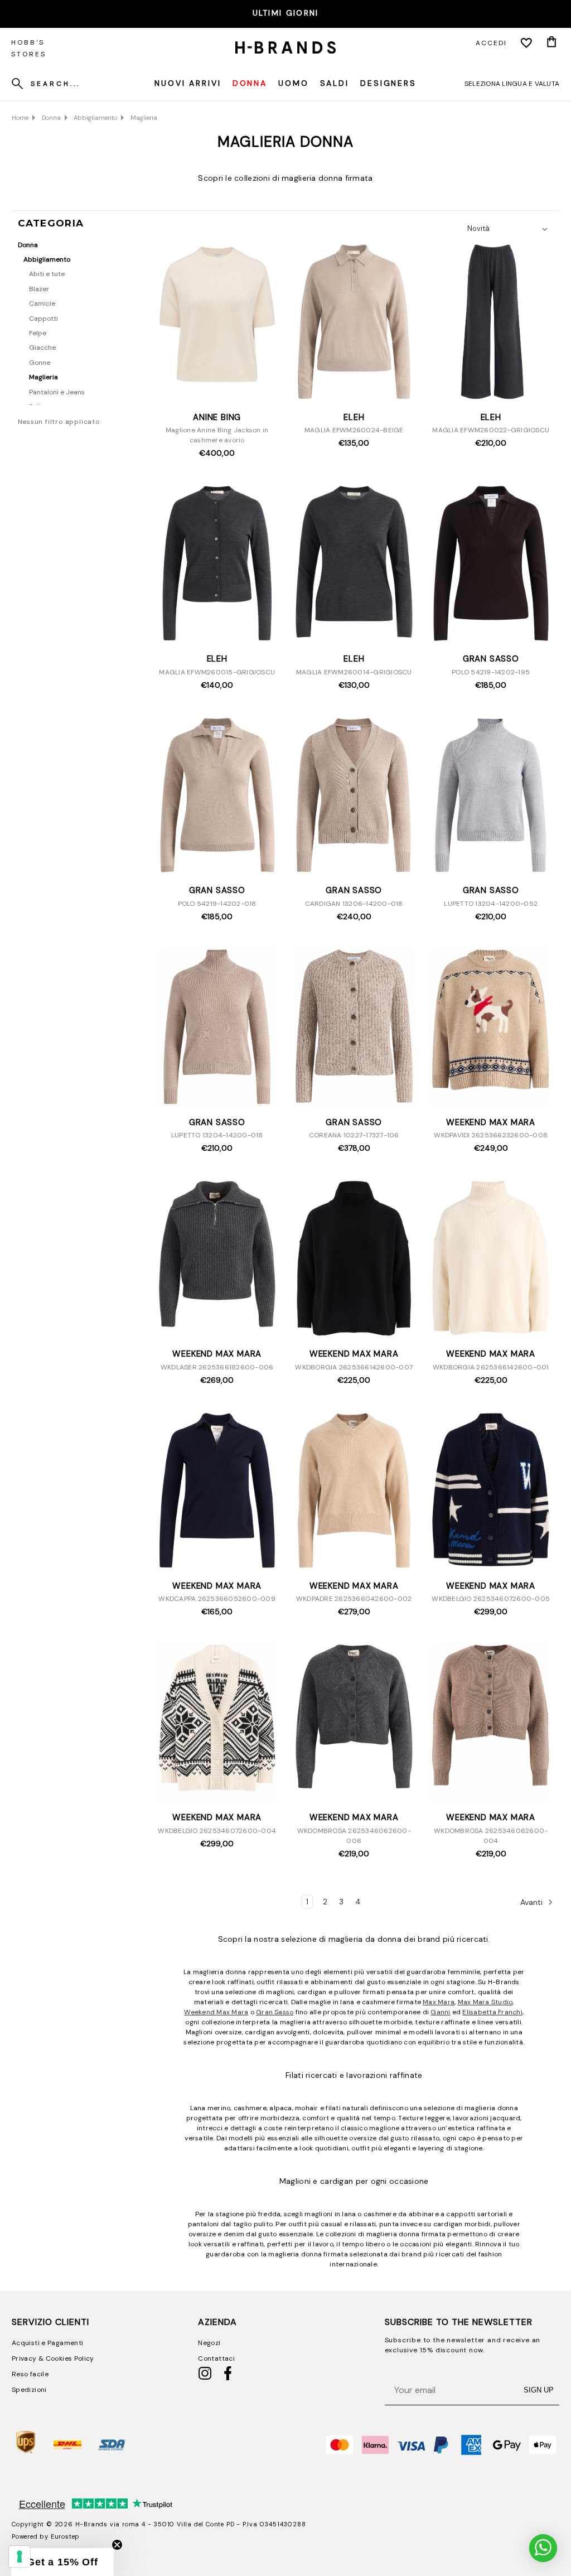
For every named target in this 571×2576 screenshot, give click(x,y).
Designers (388, 83)
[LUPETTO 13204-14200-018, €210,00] (217, 1028)
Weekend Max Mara (216, 2012)
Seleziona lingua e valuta (512, 84)
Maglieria (43, 377)
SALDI (335, 83)
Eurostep (65, 2536)
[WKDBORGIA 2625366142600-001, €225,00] (491, 1260)
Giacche (42, 348)
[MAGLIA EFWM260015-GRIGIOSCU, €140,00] (217, 565)
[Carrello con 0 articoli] (551, 43)
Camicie (42, 303)
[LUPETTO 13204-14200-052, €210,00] (491, 797)
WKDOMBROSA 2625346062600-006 (354, 1836)
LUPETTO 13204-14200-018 (217, 1135)
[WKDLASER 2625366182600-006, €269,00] (217, 1260)
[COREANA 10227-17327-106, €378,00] (354, 1028)
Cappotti (43, 319)
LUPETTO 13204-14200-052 (491, 904)
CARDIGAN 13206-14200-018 (354, 904)
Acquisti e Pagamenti (47, 2343)
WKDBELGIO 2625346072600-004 (217, 1831)
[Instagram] (205, 2378)
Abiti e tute (47, 274)
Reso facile (30, 2374)
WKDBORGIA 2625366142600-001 (491, 1367)
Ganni (440, 2012)
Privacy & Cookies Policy (53, 2358)
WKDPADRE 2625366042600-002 (354, 1599)
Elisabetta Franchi (492, 2012)
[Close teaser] (117, 2545)
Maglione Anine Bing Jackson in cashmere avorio (217, 435)
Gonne (40, 363)
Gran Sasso (275, 2012)
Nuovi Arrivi (188, 83)
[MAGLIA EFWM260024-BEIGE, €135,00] (354, 323)
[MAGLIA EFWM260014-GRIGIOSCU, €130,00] (354, 565)
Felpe (38, 333)
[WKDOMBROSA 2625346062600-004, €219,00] (491, 1723)
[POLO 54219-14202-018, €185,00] (217, 797)
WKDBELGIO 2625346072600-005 (491, 1599)
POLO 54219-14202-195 (491, 672)
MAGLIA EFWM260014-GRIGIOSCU (354, 672)
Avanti (533, 1902)
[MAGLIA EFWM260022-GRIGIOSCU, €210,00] (491, 323)
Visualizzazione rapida (217, 391)
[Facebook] (228, 2378)
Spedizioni (29, 2390)
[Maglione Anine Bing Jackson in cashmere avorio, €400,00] (217, 323)
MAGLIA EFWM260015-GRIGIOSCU (217, 672)
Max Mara (439, 2002)
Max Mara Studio (485, 2002)
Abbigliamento (47, 259)
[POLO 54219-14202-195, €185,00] (491, 565)
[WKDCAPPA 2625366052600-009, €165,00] (217, 1492)
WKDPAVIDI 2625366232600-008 (491, 1135)
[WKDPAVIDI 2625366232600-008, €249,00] (491, 1028)
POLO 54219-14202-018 (217, 904)
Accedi (491, 43)
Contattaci (216, 2358)
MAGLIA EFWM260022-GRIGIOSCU (491, 430)
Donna (250, 83)
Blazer (39, 289)
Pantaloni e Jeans (57, 392)
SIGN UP (539, 2390)
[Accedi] (526, 43)
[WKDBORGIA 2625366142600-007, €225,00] (354, 1260)
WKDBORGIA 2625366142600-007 (354, 1367)
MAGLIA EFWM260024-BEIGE (354, 430)
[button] (62, 2562)
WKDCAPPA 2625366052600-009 (217, 1599)
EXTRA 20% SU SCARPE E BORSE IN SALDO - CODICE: (285, 13)
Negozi (209, 2343)
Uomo (294, 83)
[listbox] (510, 229)
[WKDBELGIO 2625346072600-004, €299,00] (217, 1723)
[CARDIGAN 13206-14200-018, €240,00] (354, 797)
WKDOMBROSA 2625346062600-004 (491, 1836)
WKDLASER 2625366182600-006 (217, 1367)
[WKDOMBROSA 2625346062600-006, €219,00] (354, 1723)
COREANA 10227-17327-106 (354, 1135)
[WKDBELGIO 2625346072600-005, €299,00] (491, 1492)
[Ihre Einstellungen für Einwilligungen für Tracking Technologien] (20, 2556)
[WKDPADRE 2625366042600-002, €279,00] (354, 1492)
